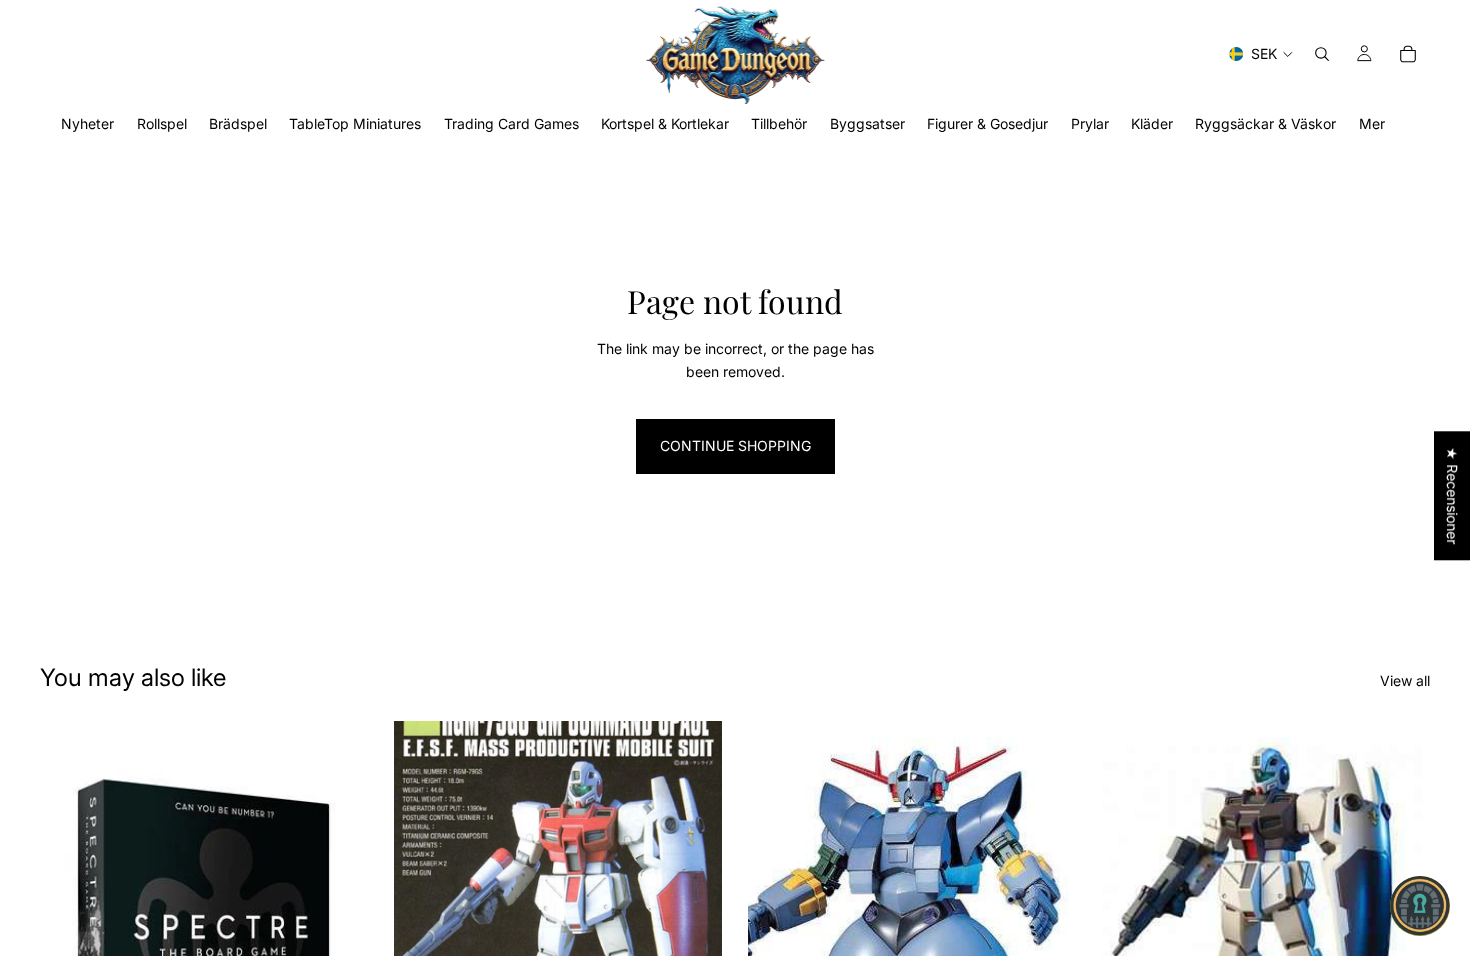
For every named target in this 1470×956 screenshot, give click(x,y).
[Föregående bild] (424, 926)
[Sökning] (1322, 54)
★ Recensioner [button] (1452, 495)
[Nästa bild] (692, 926)
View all (1405, 680)
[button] (1420, 906)
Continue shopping (735, 445)
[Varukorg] (1408, 54)
